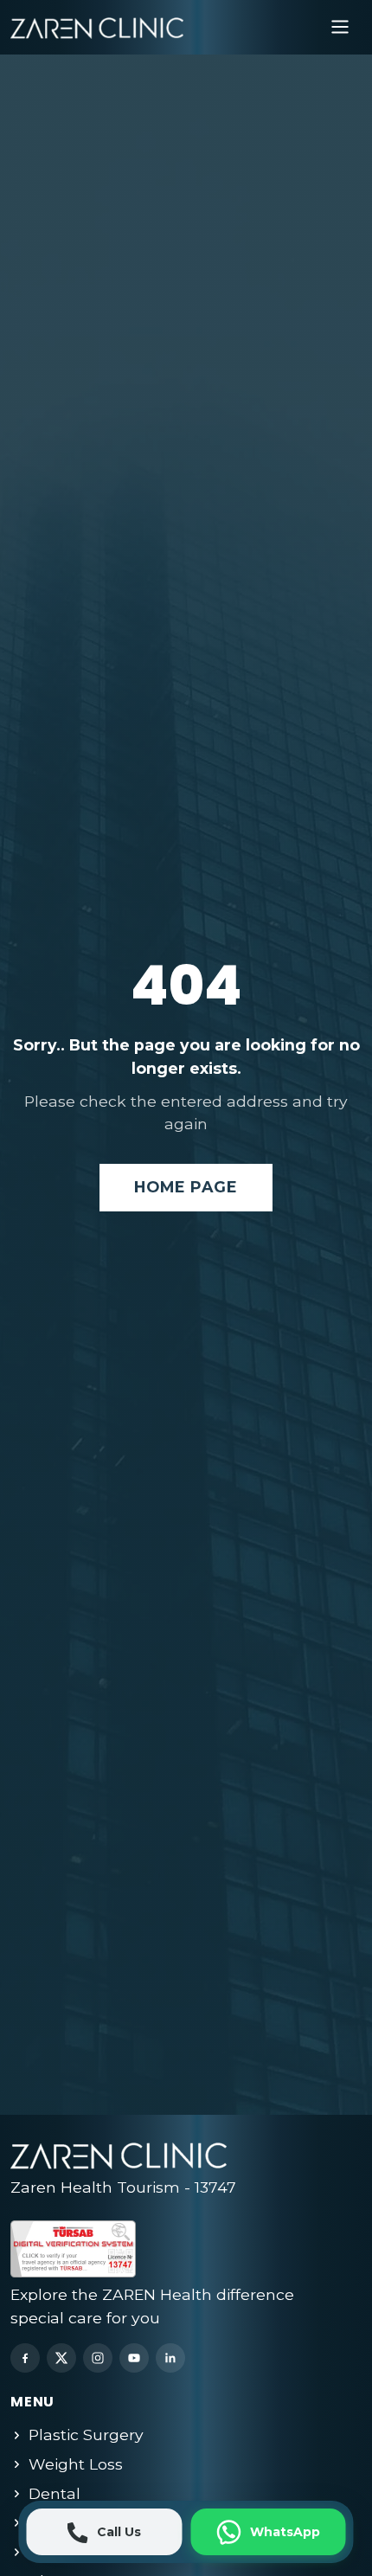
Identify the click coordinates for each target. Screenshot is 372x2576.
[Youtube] (134, 2358)
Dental (55, 2493)
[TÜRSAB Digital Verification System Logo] (136, 2245)
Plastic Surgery (86, 2435)
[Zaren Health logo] (97, 27)
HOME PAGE (186, 1187)
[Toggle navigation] (340, 27)
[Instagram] (98, 2358)
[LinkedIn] (170, 2358)
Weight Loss (76, 2464)
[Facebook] (25, 2358)
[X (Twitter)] (61, 2358)
